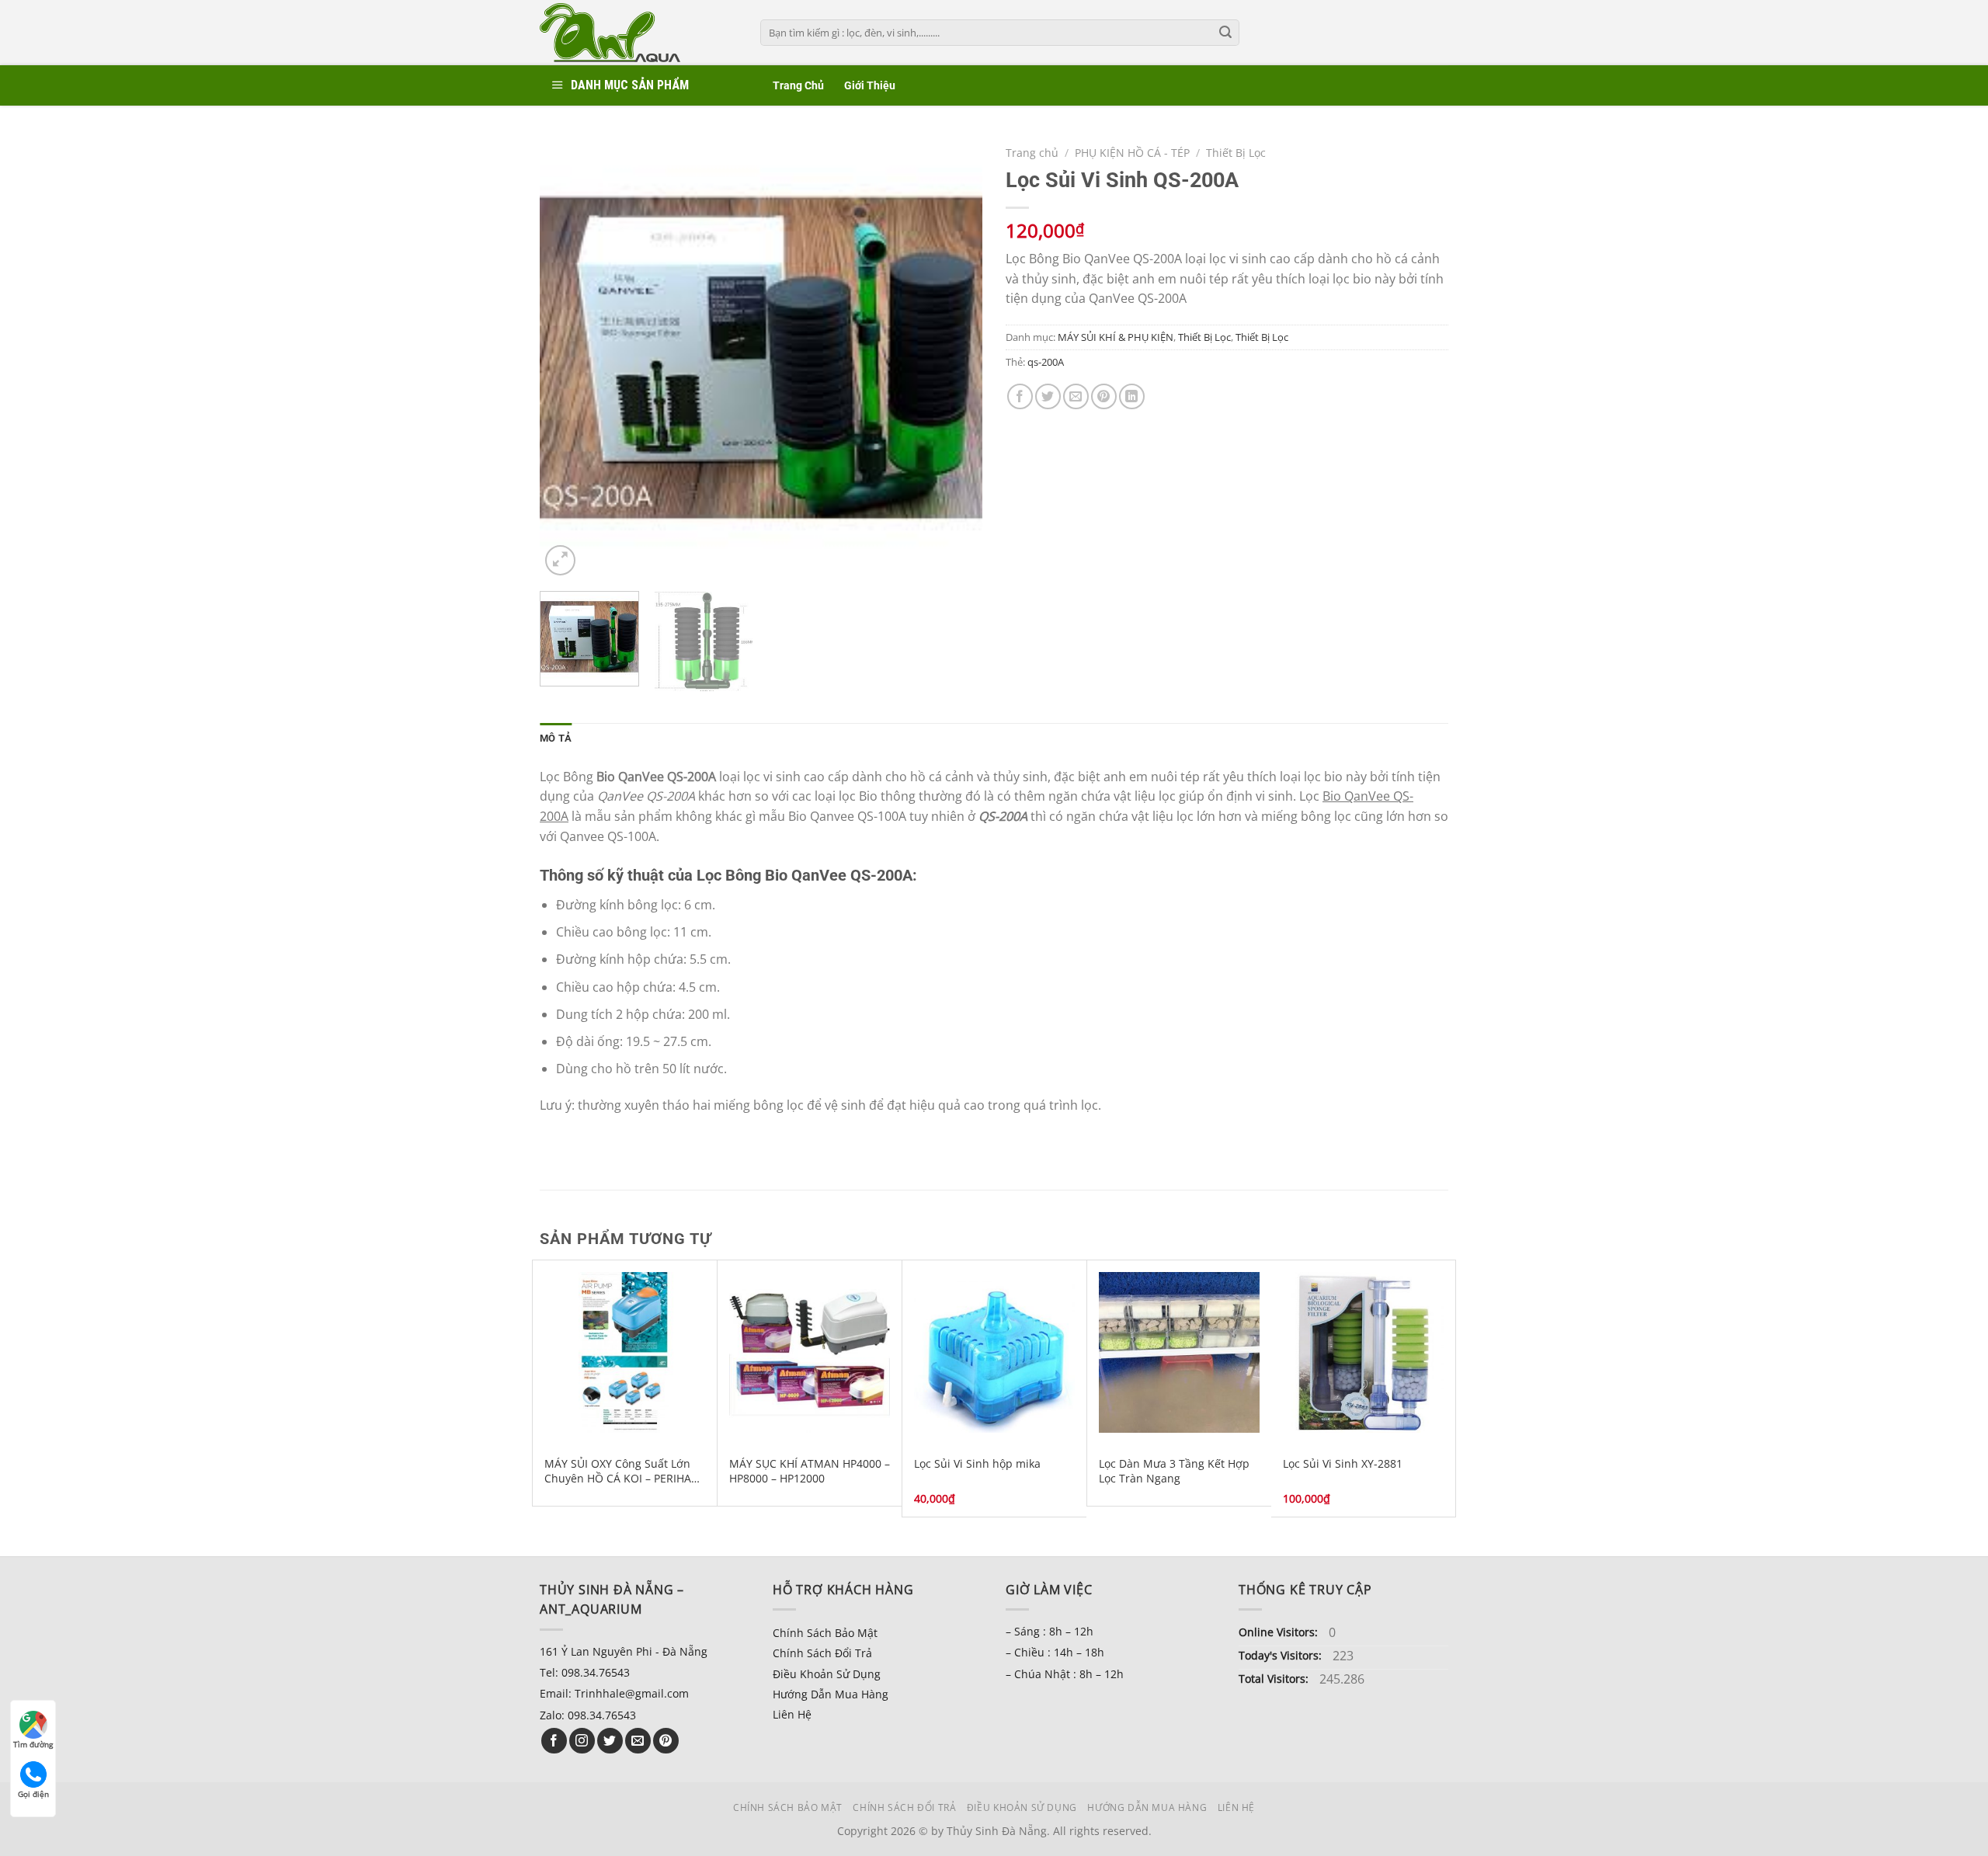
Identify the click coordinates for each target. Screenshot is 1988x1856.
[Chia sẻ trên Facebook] (1020, 396)
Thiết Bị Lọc (1236, 153)
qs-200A (1046, 362)
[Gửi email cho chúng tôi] (638, 1741)
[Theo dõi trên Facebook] (554, 1741)
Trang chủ (1032, 153)
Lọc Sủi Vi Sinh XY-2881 (1343, 1464)
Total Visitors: (1275, 1679)
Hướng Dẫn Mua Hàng (831, 1694)
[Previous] (568, 358)
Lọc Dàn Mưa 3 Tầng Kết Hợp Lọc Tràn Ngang (1174, 1471)
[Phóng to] (560, 560)
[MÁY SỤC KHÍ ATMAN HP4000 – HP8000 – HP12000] (810, 1352)
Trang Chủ (798, 86)
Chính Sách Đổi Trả (822, 1653)
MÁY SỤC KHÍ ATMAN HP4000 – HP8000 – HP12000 (810, 1471)
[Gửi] (1225, 33)
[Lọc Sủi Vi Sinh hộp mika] (994, 1352)
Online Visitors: (1280, 1632)
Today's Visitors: (1282, 1655)
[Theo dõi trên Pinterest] (666, 1741)
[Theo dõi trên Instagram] (582, 1741)
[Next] (954, 358)
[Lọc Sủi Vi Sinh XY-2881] (1363, 1352)
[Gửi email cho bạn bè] (1076, 396)
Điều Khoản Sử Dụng (827, 1674)
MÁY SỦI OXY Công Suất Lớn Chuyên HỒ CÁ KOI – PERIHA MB (618, 1471)
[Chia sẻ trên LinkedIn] (1132, 396)
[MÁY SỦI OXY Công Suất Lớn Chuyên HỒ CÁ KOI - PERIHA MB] (625, 1352)
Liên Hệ (792, 1714)
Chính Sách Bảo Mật (825, 1633)
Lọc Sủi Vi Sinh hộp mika (977, 1464)
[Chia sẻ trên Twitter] (1048, 396)
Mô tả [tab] (556, 738)
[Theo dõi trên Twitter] (610, 1741)
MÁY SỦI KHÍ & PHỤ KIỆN (1116, 337)
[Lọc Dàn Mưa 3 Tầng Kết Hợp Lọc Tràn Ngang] (1179, 1352)
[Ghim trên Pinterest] (1104, 396)
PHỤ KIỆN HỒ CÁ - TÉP (1132, 153)
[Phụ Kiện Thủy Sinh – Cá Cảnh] (638, 33)
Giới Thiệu (870, 86)
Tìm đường (33, 1744)
